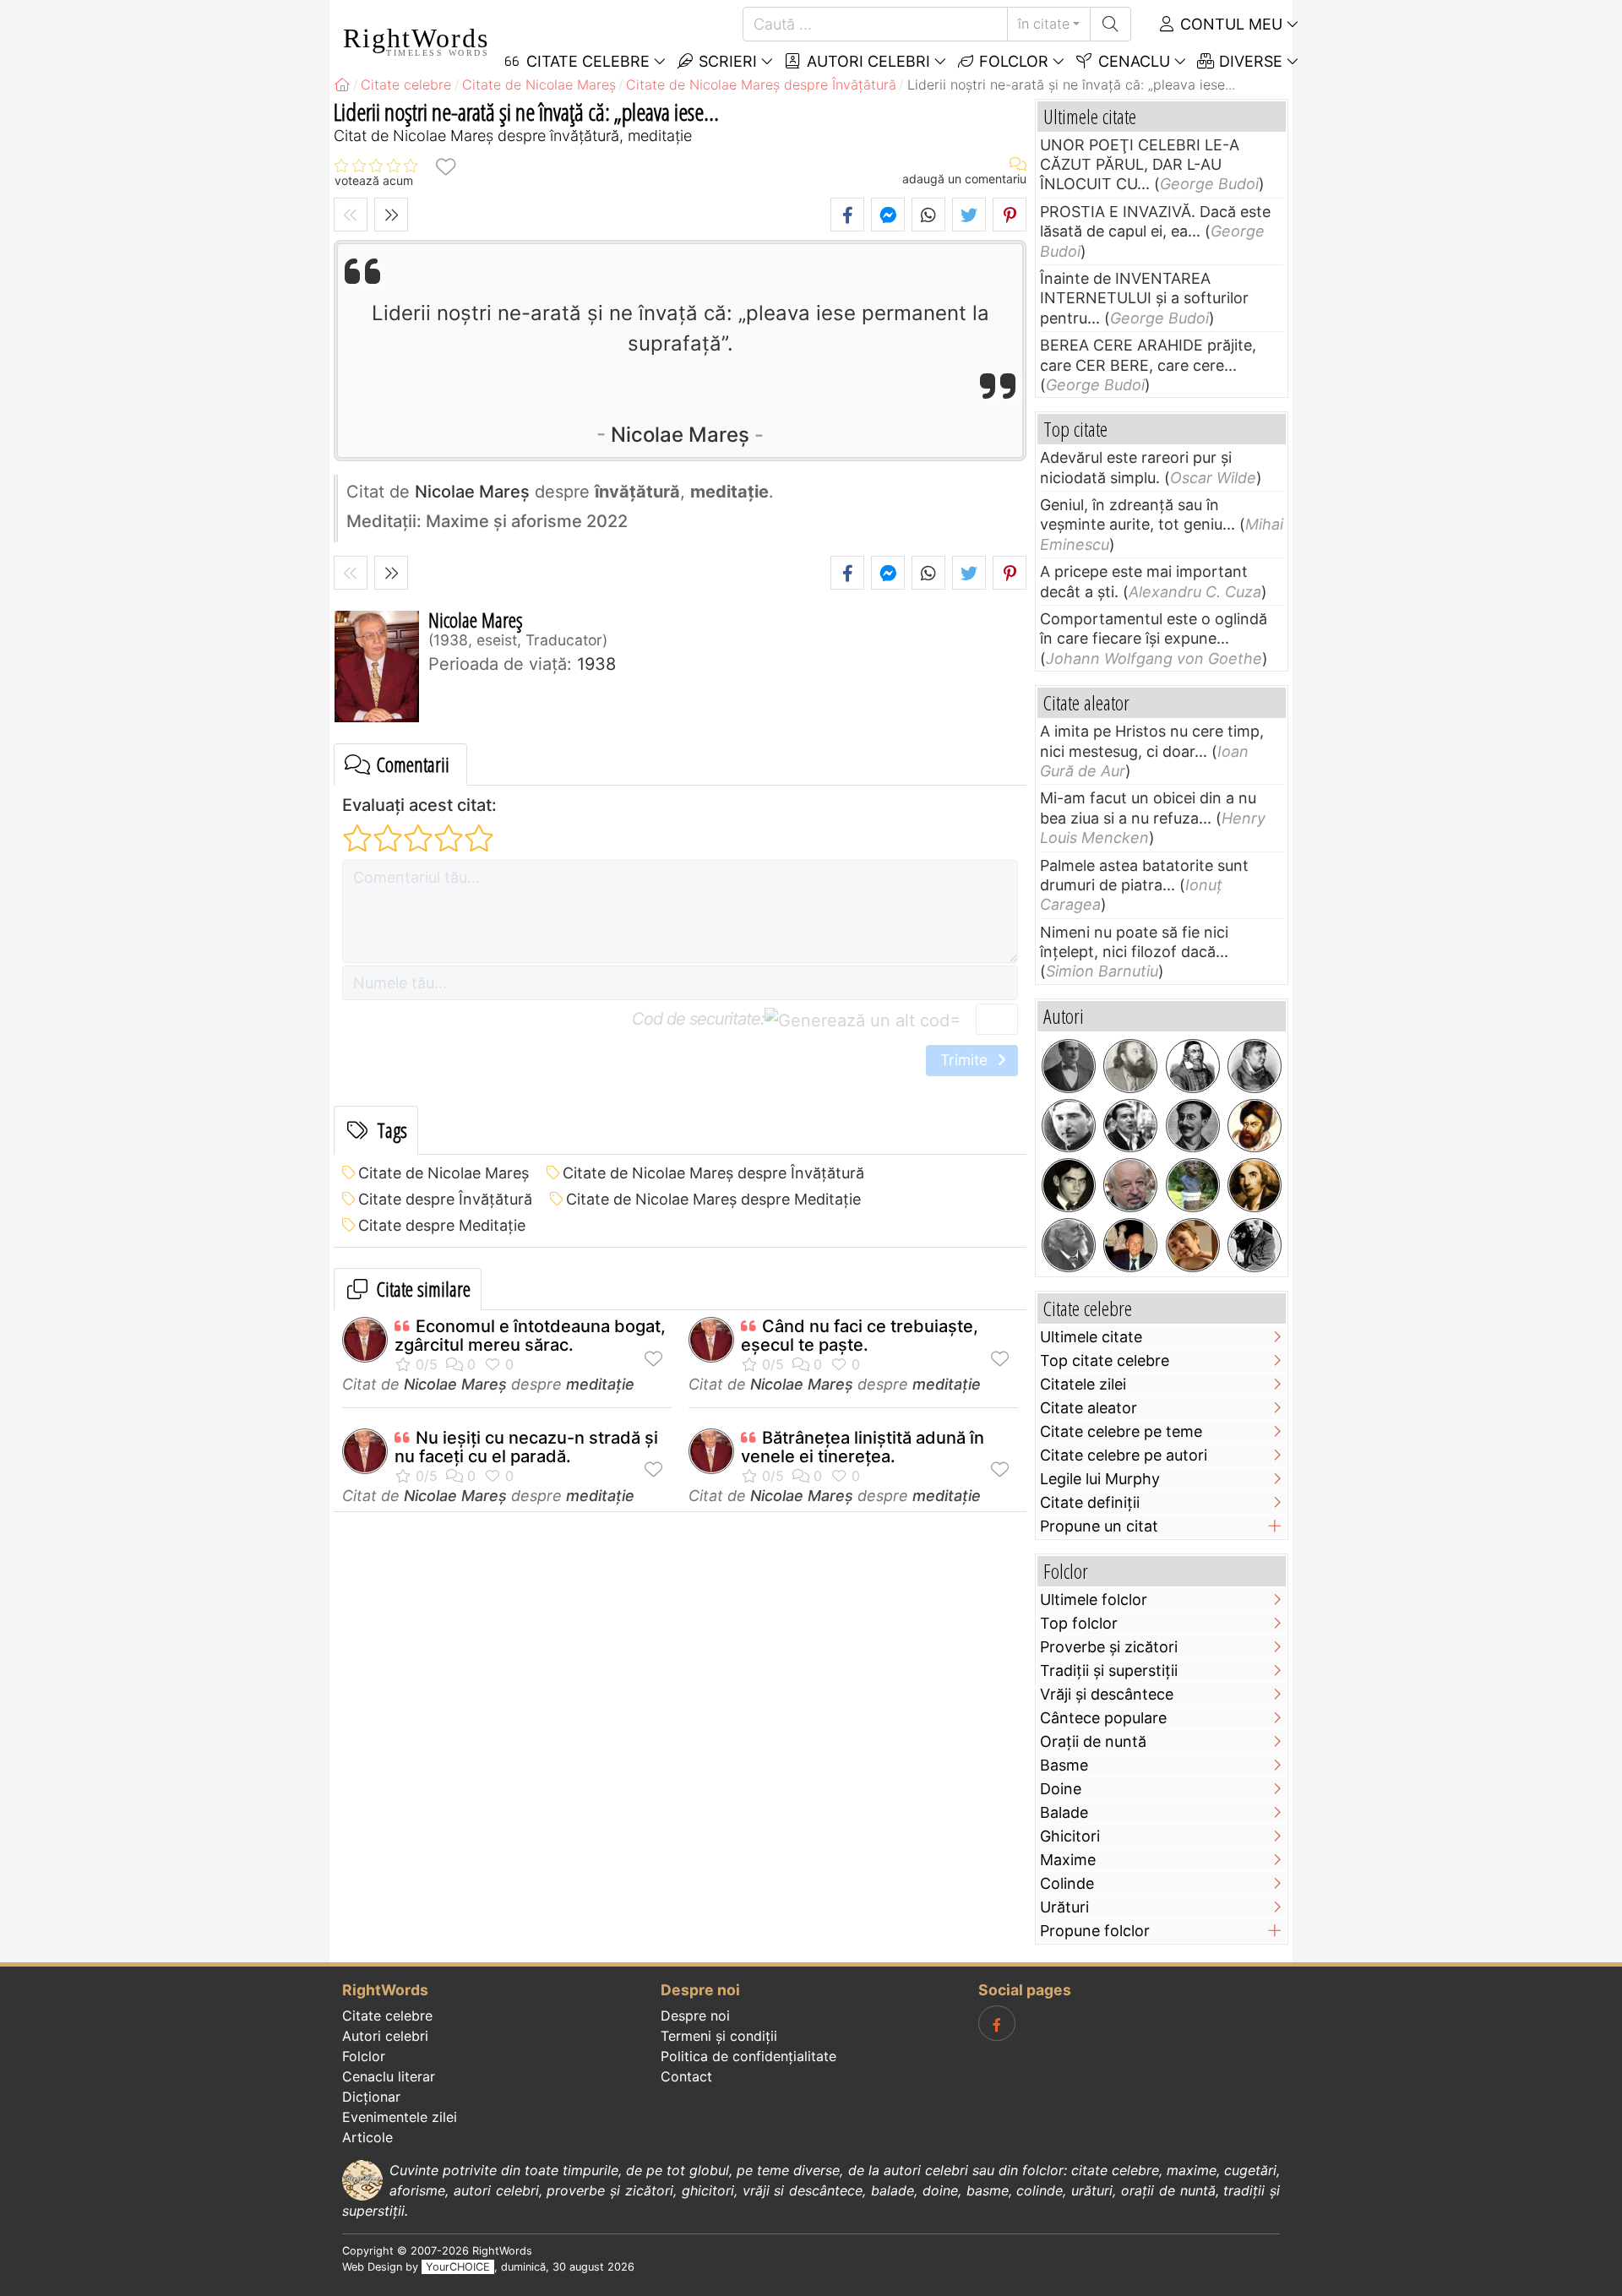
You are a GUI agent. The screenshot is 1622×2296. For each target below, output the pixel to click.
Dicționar (371, 2097)
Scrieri (726, 61)
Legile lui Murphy (1100, 1479)
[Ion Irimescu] (1130, 1245)
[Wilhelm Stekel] (1255, 1245)
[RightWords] (342, 84)
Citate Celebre (586, 61)
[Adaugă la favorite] (445, 166)
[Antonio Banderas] (1130, 1126)
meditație (600, 1384)
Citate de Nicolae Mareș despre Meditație (713, 1199)
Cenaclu (1132, 61)
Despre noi (695, 2016)
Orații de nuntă (1093, 1741)
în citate (1044, 24)
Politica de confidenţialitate (748, 2056)
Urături (1064, 1907)
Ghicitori (1070, 1836)
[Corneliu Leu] (1130, 1185)
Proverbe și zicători (1109, 1647)
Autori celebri (866, 61)
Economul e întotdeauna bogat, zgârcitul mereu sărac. (530, 1336)
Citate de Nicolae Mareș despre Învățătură (713, 1173)
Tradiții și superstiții (1109, 1670)
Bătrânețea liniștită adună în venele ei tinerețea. (863, 1447)
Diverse (1249, 61)
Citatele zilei (1083, 1384)
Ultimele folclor (1094, 1600)
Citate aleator (1089, 1408)
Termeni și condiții (719, 2036)
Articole (367, 2137)
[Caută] (1110, 24)
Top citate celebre (1105, 1360)
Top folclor (1079, 1623)
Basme (1064, 1765)
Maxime (1068, 1860)
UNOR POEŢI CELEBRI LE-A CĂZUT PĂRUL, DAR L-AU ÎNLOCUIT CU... (1140, 165)
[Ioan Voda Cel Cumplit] (1255, 1126)
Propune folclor (1095, 1931)
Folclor (1012, 61)
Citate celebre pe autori (1124, 1455)
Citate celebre (387, 2016)
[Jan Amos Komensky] (1193, 1066)
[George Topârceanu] (1069, 1126)
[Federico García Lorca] (1069, 1185)
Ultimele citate (1091, 1337)
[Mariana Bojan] (1193, 1245)
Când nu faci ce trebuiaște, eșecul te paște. (860, 1336)
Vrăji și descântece (1107, 1694)
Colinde (1067, 1883)
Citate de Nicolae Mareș (444, 1173)
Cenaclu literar (389, 2076)
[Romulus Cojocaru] (1130, 1066)
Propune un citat (1099, 1526)
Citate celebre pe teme (1121, 1431)
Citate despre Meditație (442, 1225)
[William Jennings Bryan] (1069, 1066)
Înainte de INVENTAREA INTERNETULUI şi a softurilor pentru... (1144, 298)
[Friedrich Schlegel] (1255, 1066)
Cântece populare (1103, 1718)
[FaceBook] (997, 2023)
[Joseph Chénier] (1255, 1185)
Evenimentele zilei (400, 2117)
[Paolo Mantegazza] (1069, 1245)
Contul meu (1229, 24)
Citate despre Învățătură (445, 1199)
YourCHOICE (458, 2267)
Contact (686, 2076)
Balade (1064, 1812)
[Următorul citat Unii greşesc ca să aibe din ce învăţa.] (391, 215)
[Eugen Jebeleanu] (1193, 1185)
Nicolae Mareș (680, 435)
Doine (1061, 1789)
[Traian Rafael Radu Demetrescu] (1193, 1126)
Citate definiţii (1090, 1502)
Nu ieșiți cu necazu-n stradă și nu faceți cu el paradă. (526, 1447)
